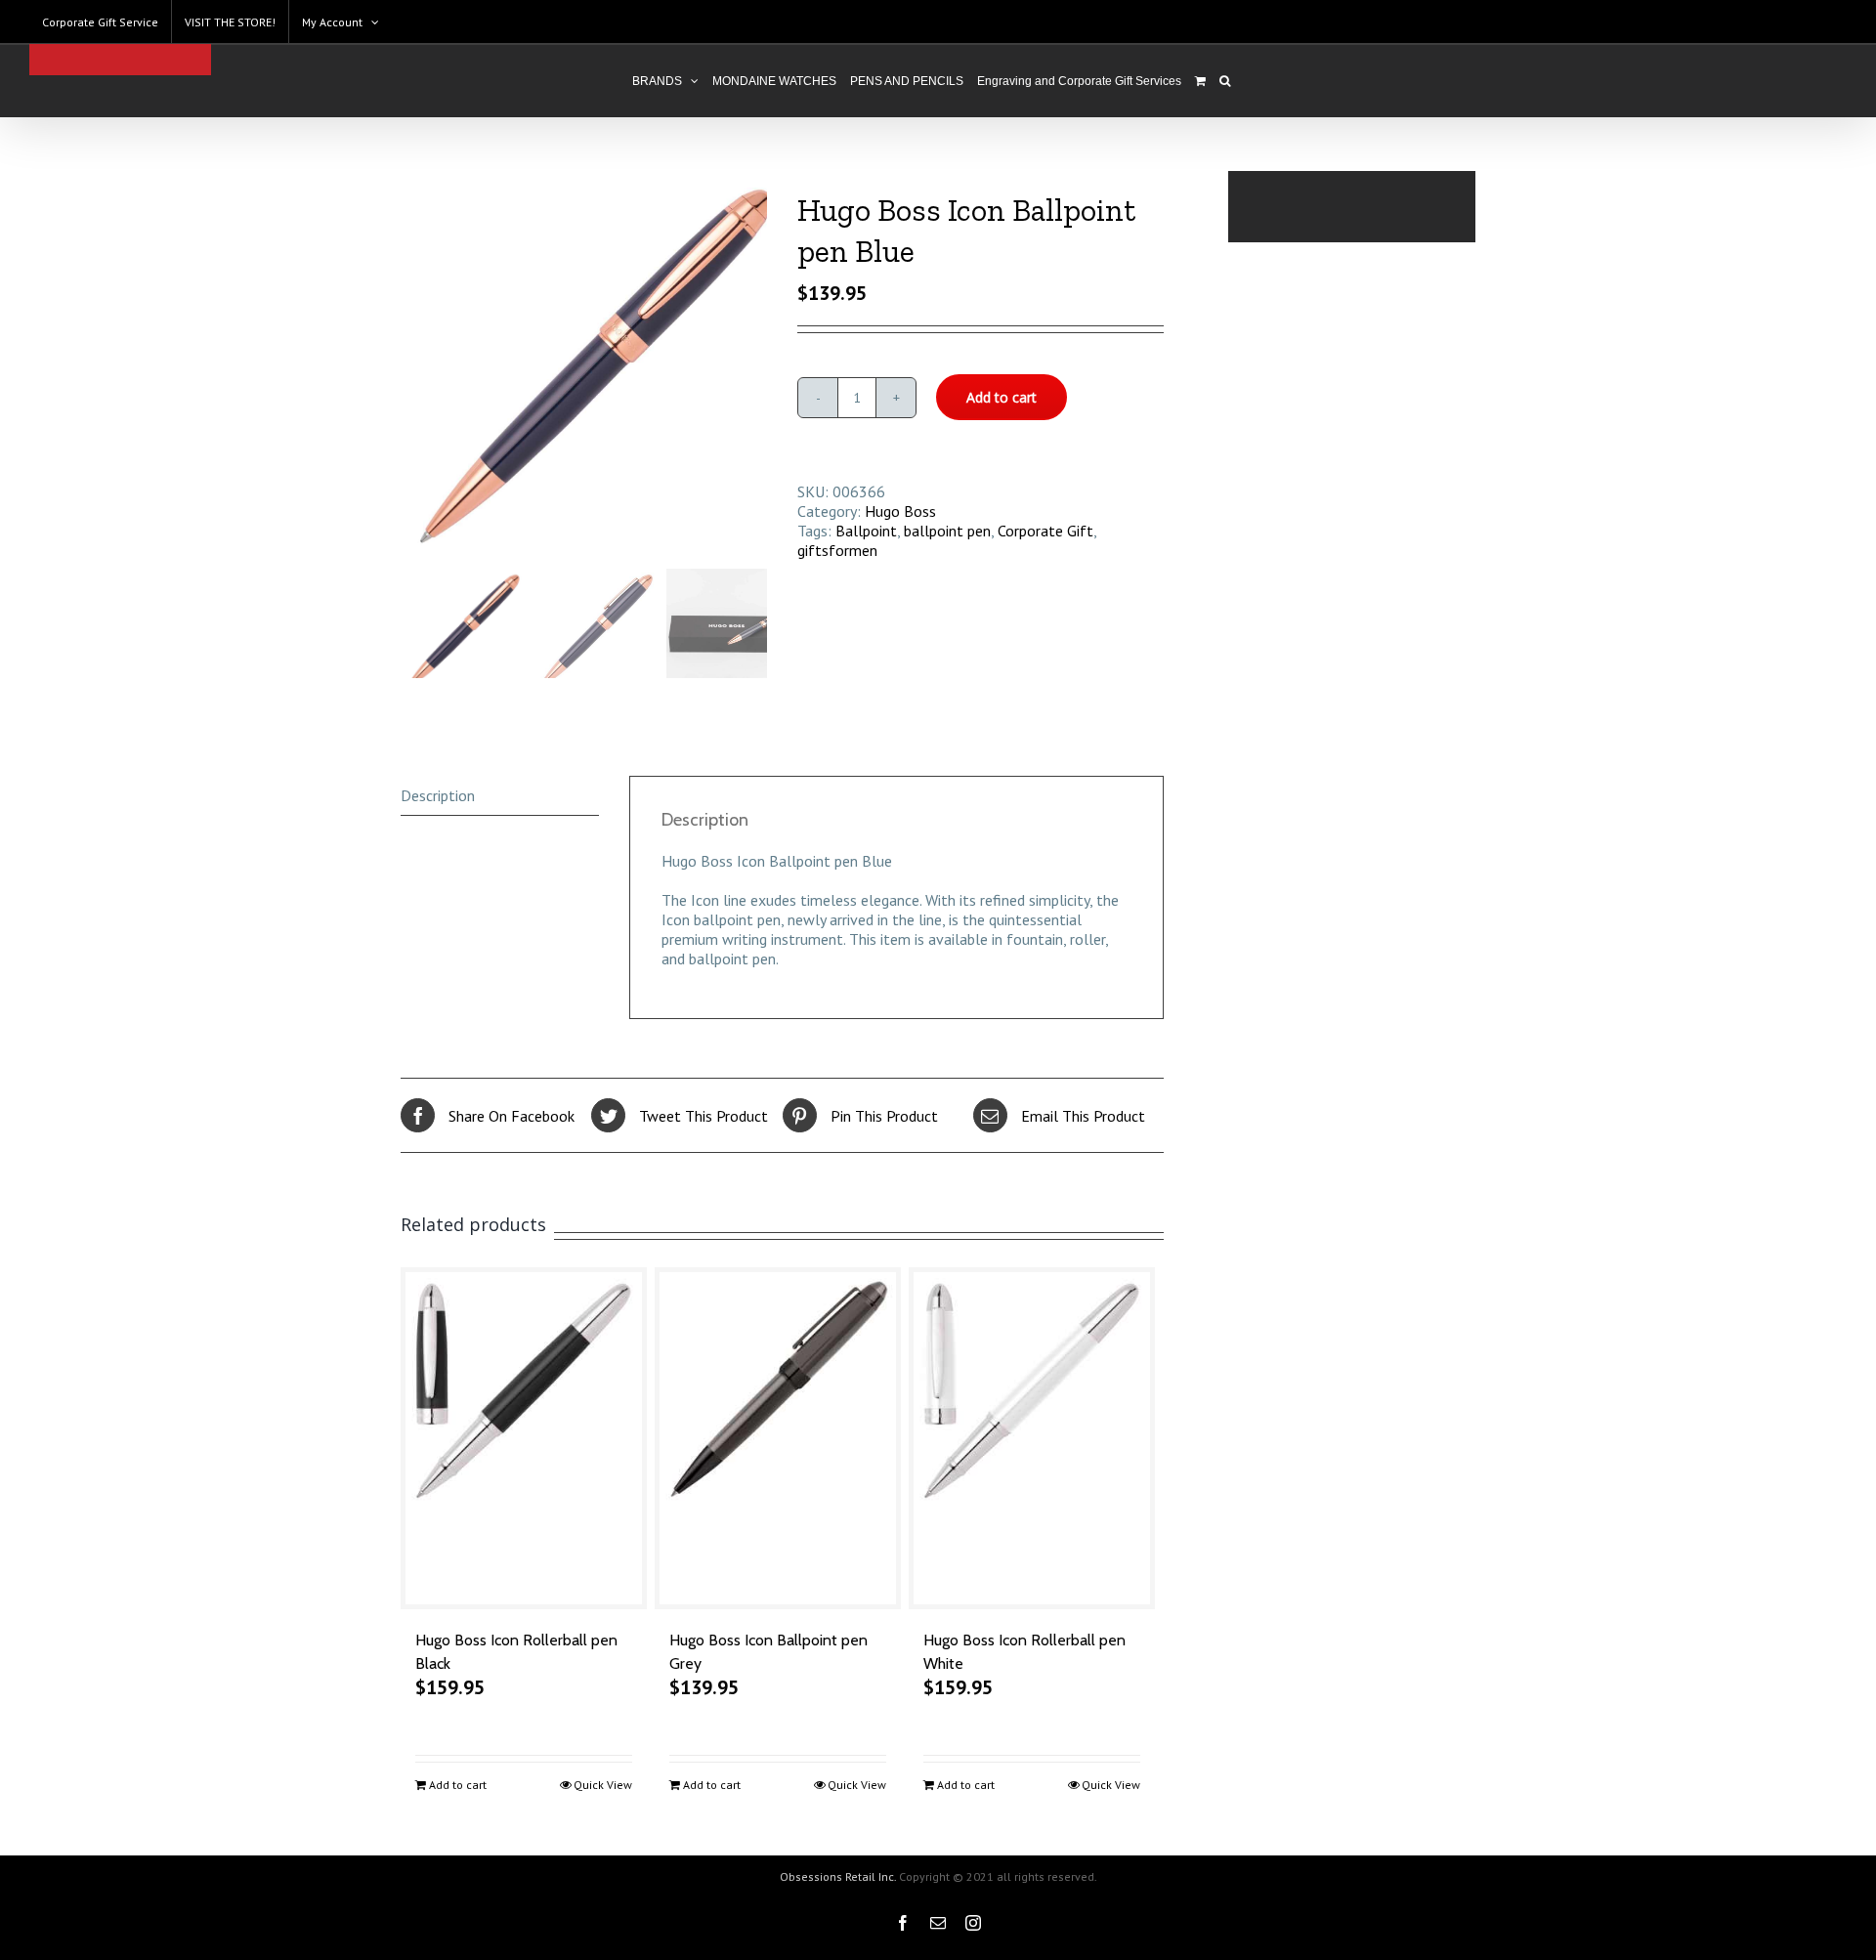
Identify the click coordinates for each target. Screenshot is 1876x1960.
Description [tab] (438, 795)
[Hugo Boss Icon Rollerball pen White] (1032, 1438)
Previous (415, 366)
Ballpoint (866, 531)
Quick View (603, 1785)
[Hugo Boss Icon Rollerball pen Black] (524, 1438)
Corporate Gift (1045, 531)
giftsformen (837, 550)
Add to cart (1002, 397)
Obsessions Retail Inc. (838, 1876)
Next (753, 366)
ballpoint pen (947, 531)
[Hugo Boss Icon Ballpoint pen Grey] (778, 1438)
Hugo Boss (900, 511)
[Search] (1225, 81)
